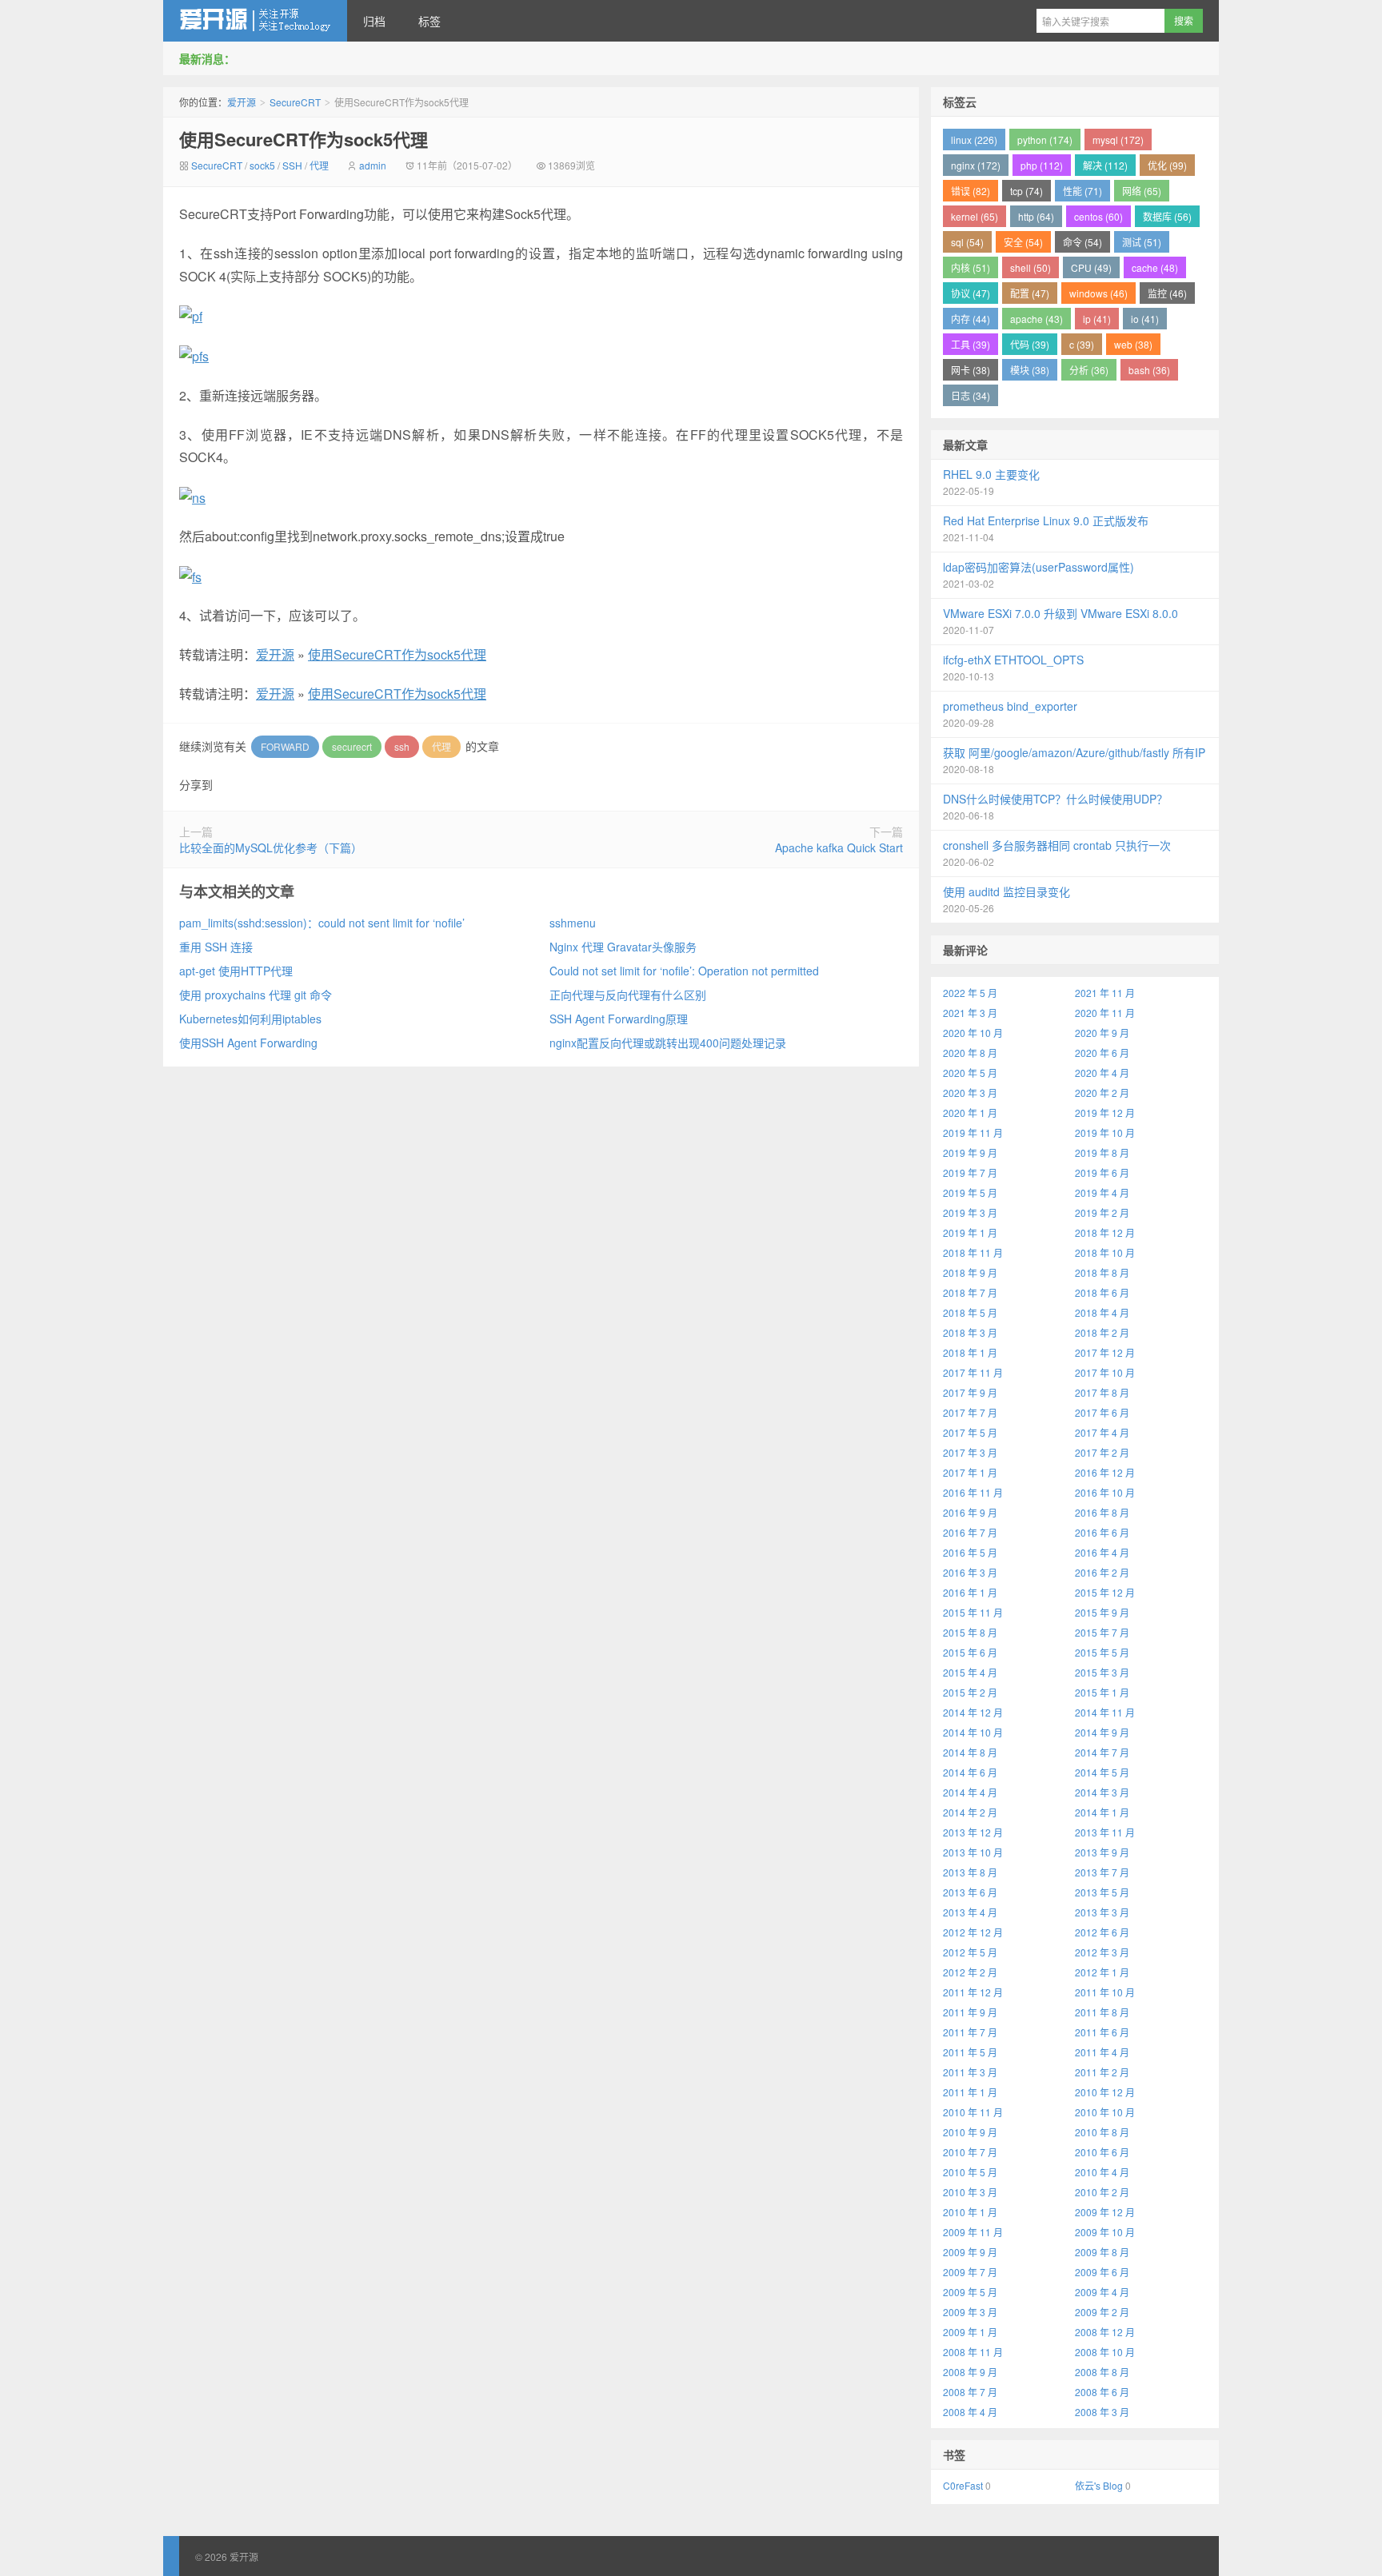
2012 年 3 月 (1102, 1952)
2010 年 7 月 (970, 2152)
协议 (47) (971, 293)
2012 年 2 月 (970, 1972)
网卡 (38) (971, 370)
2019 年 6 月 (1102, 1172)
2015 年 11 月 (973, 1612)
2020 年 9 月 (1102, 1033)
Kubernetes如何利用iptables (250, 1019)
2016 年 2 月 (1102, 1572)
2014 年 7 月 (1102, 1752)
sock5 (262, 165)
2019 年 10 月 (1105, 1132)
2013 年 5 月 (1102, 1892)
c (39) (1082, 344)
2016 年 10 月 (1105, 1492)
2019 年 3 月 (970, 1212)
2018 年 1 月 (970, 1352)
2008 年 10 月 (1105, 2352)
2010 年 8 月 (1102, 2132)
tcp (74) (1027, 191)
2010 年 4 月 (1102, 2172)
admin (373, 165)
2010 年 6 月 (1102, 2152)
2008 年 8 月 (1102, 2372)
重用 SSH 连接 (216, 947)
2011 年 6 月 (1102, 2032)
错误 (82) (971, 191)
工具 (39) (971, 344)
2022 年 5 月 (970, 993)
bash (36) (1149, 370)
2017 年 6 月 (1102, 1412)
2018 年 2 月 (1102, 1332)
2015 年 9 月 (1102, 1612)
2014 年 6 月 (970, 1772)
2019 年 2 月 (1102, 1212)
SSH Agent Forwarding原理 (619, 1019)
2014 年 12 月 (973, 1712)
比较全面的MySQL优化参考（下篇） (271, 847)
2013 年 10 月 (973, 1852)
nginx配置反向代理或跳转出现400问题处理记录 (668, 1043)
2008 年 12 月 (1105, 2332)
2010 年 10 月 (1105, 2112)
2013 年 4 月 (970, 1912)
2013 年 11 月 (1105, 1832)
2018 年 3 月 (970, 1332)
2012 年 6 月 (1102, 1932)
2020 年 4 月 (1102, 1073)
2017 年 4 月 (1102, 1432)
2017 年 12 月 (1105, 1352)
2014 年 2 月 (970, 1812)
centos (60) (1098, 216)
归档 (374, 21)
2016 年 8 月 (1102, 1512)
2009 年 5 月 (970, 2292)
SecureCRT (295, 102)
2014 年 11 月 (1105, 1712)
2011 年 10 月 (1105, 1992)
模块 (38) (1030, 370)
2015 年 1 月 (1102, 1692)
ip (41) (1097, 319)
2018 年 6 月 (1102, 1292)
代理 (319, 165)
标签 (429, 21)
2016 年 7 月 (970, 1532)
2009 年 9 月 (970, 2252)
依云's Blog (1099, 2485)
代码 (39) (1030, 344)
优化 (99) (1167, 165)
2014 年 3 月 (1102, 1792)
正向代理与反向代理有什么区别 (628, 995)
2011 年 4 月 (1102, 2052)
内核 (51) (971, 267)
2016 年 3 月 (970, 1572)
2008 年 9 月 (970, 2372)
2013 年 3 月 (1102, 1912)
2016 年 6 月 (1102, 1532)
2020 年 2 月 (1102, 1093)
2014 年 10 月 (973, 1732)
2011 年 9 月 (970, 2012)
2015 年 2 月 (970, 1692)
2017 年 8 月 (1102, 1392)
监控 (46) (1167, 293)
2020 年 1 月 (970, 1113)
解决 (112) (1105, 165)
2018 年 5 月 (970, 1312)
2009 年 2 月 (1102, 2312)
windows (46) (1098, 293)
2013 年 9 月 (1102, 1852)
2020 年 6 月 (1102, 1053)
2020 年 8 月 (970, 1053)
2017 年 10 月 (1105, 1372)
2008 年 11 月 (973, 2352)
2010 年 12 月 (1105, 2092)
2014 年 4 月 (970, 1792)
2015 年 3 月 (1102, 1672)
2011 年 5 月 (970, 2052)
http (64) (1036, 216)
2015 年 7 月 (1102, 1632)
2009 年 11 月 (973, 2232)
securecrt (352, 746)
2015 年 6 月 (970, 1652)
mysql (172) (1118, 140)
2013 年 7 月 (1102, 1872)
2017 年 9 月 (970, 1392)
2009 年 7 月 (970, 2272)
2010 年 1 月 (970, 2212)
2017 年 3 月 (970, 1452)
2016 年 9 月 (970, 1512)
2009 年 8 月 (1102, 2252)
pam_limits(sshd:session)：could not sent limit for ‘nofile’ (322, 923)
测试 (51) (1142, 242)
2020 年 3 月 (970, 1093)
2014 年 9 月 (1102, 1732)
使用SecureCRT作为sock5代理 (304, 139)
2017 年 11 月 (973, 1372)
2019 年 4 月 (1102, 1192)
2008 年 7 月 (970, 2392)
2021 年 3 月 (970, 1013)
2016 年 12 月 (1105, 1472)
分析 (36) (1089, 370)
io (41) (1145, 319)
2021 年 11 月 (1105, 993)
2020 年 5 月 (970, 1073)
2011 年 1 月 (970, 2092)
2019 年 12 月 (1105, 1113)
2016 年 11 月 (973, 1492)
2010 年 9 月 (970, 2132)
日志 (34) (971, 395)
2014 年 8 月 (970, 1752)
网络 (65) (1142, 191)
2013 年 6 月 (970, 1892)
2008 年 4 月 (970, 2412)
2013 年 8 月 (970, 1872)
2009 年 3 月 (970, 2312)
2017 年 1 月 (970, 1472)
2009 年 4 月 (1102, 2292)
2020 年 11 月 (1105, 1013)
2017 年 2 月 (1102, 1452)
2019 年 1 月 (970, 1232)
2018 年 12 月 (1105, 1232)
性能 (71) (1082, 191)
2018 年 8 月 (1102, 1272)
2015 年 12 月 (1105, 1592)
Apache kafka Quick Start (839, 847)
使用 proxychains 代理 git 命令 (256, 995)
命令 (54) (1082, 242)
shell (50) (1031, 267)
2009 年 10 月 (1105, 2232)
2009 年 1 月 (970, 2332)
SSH (292, 165)
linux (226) (974, 140)
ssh (402, 746)
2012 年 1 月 (1102, 1972)
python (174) (1045, 140)
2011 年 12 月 (973, 1992)
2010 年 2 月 (1102, 2192)
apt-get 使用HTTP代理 (236, 971)
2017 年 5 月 (970, 1432)
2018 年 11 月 (973, 1252)
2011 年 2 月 (1102, 2072)
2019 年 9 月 (970, 1152)
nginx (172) (976, 165)
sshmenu (573, 923)
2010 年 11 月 (973, 2112)
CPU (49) (1091, 267)
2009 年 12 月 (1105, 2212)
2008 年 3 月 (1102, 2412)
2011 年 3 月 (970, 2072)
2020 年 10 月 (973, 1033)
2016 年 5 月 (970, 1552)
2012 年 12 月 (973, 1932)
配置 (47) (1030, 293)
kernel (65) (975, 216)
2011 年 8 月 (1102, 2012)
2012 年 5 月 (970, 1952)
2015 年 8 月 (970, 1632)
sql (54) (967, 242)
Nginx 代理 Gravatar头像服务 (623, 947)
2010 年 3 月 (970, 2192)
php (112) (1042, 165)
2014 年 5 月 (1102, 1772)
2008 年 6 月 (1102, 2392)
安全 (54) (1023, 242)
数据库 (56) (1167, 216)
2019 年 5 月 (970, 1192)
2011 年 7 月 (970, 2032)
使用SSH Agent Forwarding (248, 1043)
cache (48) (1155, 267)
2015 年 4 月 (970, 1672)
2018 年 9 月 (970, 1272)
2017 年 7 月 (970, 1412)
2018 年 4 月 (1102, 1312)
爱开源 (255, 21)
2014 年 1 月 (1102, 1812)
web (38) (1133, 344)
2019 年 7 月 (970, 1172)
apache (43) (1036, 319)
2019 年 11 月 (973, 1132)
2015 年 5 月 (1102, 1652)
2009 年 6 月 (1102, 2272)
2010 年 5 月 (970, 2172)
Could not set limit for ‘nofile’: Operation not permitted (684, 971)
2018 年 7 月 (970, 1292)
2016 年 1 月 (970, 1592)
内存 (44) (971, 319)
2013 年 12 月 (973, 1832)
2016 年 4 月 (1102, 1552)
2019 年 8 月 (1102, 1152)
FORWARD (285, 746)
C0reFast (963, 2485)
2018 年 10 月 (1105, 1252)
